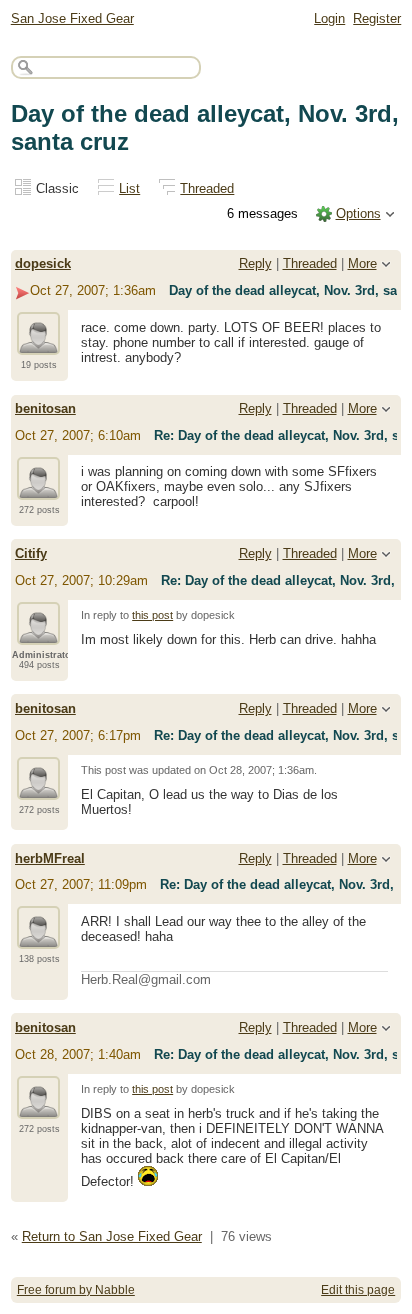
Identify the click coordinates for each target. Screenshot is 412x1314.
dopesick (43, 263)
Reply (255, 263)
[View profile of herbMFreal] (38, 937)
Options (358, 213)
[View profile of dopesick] (38, 343)
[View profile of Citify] (38, 633)
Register (377, 18)
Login (329, 18)
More (362, 263)
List (129, 188)
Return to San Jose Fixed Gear (112, 1236)
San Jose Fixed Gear (72, 18)
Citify (31, 553)
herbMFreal (50, 858)
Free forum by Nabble (76, 1290)
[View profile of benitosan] (38, 488)
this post (152, 615)
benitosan (45, 408)
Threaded (207, 188)
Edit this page (358, 1290)
